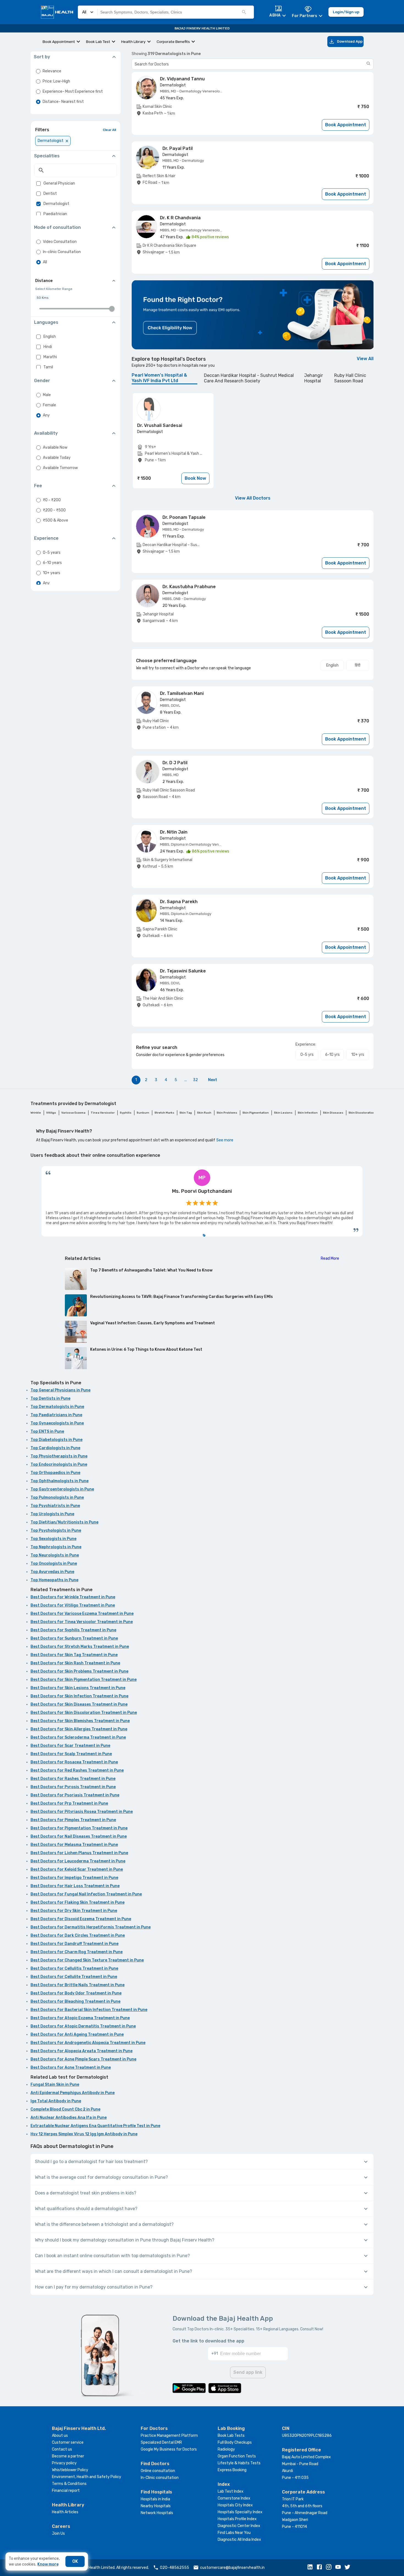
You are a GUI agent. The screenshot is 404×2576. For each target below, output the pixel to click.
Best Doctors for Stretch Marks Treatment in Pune (80, 1647)
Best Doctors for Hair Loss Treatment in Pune (75, 1886)
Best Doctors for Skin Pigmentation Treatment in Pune (84, 1680)
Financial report (66, 2491)
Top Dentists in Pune (50, 1398)
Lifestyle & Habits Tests (239, 2463)
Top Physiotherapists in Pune (59, 1456)
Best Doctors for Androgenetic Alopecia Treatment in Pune (88, 2043)
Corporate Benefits (173, 42)
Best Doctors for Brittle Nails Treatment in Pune (78, 1985)
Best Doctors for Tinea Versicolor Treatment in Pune (82, 1622)
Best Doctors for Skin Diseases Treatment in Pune (79, 1704)
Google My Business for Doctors (169, 2449)
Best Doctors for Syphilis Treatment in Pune (73, 1630)
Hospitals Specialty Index (240, 2512)
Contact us (62, 2449)
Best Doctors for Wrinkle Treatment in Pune (73, 1597)
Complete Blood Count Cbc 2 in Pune (65, 2109)
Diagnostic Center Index (239, 2526)
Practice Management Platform (169, 2436)
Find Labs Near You (234, 2533)
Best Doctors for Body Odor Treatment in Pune (76, 1993)
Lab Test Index (231, 2491)
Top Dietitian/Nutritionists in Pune (64, 1522)
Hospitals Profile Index (237, 2519)
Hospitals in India (155, 2499)
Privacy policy (64, 2463)
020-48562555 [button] (175, 2568)
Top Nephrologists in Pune (56, 1547)
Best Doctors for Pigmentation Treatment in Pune (79, 1828)
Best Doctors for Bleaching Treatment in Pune (75, 2001)
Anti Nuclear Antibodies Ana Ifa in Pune (69, 2118)
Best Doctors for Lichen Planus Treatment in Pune (79, 1853)
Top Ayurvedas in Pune (52, 1572)
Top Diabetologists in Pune (56, 1440)
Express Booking (232, 2470)
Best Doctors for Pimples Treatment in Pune (73, 1820)
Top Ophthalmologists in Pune (60, 1481)
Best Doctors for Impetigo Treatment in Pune (74, 1878)
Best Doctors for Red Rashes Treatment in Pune (77, 1770)
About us (60, 2436)
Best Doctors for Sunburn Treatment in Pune (74, 1638)
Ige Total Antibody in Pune (56, 2101)
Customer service (68, 2442)
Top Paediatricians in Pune (56, 1415)
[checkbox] (38, 183)
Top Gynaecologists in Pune (57, 1423)
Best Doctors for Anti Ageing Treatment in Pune (77, 2034)
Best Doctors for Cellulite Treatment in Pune (74, 1977)
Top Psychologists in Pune (56, 1530)
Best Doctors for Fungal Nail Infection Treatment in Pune (86, 1894)
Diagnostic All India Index (239, 2540)
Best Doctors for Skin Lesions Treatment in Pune (78, 1688)
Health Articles (65, 2512)
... (186, 1080)
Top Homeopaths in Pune (54, 1580)
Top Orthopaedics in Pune (55, 1473)
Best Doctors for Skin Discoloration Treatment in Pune (84, 1713)
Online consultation (158, 2471)
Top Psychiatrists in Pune (55, 1506)
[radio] (38, 71)
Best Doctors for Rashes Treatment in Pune (73, 1779)
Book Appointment (59, 42)
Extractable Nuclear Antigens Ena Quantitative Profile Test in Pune (95, 2126)
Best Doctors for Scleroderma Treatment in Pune (78, 1737)
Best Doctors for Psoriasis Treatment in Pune (75, 1795)
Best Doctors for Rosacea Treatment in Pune (74, 1762)
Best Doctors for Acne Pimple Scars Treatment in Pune (83, 2059)
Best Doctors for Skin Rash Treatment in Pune (75, 1663)
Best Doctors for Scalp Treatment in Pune (71, 1754)
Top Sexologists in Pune (53, 1539)
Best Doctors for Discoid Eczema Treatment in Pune (81, 1919)
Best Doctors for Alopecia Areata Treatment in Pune (81, 2051)
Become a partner (68, 2456)
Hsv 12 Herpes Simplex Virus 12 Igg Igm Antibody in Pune (84, 2134)
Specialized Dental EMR (161, 2442)
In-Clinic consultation (160, 2478)
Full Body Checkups (235, 2442)
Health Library (133, 42)
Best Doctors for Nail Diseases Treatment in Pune (79, 1836)
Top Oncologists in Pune (54, 1564)
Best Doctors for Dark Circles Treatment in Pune (78, 1935)
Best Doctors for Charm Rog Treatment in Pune (77, 1952)
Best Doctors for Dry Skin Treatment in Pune (74, 1911)
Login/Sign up (346, 12)
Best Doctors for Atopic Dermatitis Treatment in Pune (83, 2026)
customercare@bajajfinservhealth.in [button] (232, 2568)
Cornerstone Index (234, 2498)
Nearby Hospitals (156, 2506)
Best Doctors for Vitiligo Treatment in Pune (73, 1605)
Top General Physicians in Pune (60, 1390)
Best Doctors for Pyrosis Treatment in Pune (73, 1787)
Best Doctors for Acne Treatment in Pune (71, 2067)
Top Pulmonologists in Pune (57, 1497)
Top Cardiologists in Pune (55, 1448)
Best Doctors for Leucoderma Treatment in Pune (78, 1861)
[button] (311, 2567)
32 (195, 1080)
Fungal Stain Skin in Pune (55, 2085)
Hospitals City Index (235, 2505)
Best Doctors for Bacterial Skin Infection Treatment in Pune (89, 2010)
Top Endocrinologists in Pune (59, 1464)
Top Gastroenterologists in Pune (62, 1489)
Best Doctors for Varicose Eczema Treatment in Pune (82, 1614)
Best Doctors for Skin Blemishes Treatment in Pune (80, 1721)
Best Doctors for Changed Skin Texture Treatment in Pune (87, 1960)
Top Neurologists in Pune (55, 1555)
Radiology (226, 2449)
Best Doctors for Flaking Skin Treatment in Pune (78, 1902)
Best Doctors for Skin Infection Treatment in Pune (79, 1696)
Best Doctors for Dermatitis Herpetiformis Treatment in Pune (91, 1927)
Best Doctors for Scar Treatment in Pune (70, 1746)
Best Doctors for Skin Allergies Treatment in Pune (79, 1729)
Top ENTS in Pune (47, 1431)
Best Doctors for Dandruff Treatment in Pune (74, 1944)
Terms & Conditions (69, 2484)
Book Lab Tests (231, 2436)
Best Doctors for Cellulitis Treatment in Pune (74, 1968)
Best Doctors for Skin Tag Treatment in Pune (74, 1655)
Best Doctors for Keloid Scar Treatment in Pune (77, 1869)
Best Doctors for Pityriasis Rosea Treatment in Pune (82, 1812)
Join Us (58, 2533)
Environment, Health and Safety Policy (87, 2477)
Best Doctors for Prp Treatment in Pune (69, 1803)
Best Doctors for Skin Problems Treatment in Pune (79, 1671)
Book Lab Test (98, 42)
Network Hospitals (157, 2513)
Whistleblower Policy (70, 2470)
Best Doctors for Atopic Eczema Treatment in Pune (80, 2018)
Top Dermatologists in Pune (57, 1407)
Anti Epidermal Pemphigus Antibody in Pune (73, 2093)
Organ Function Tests (237, 2456)
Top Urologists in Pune (52, 1514)
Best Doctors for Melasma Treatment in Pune (74, 1845)
